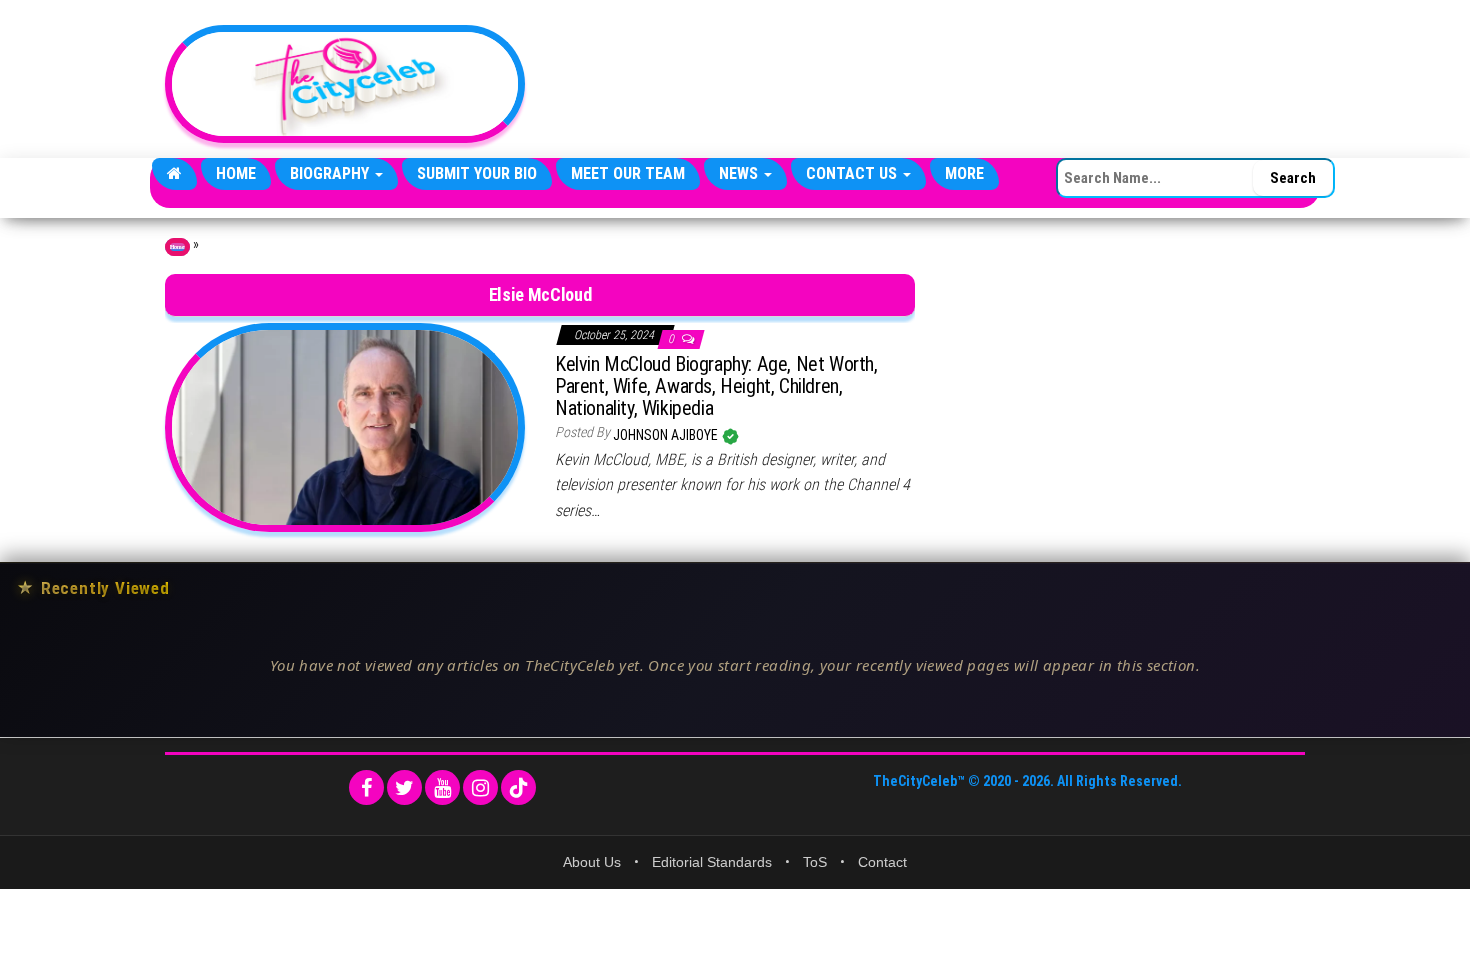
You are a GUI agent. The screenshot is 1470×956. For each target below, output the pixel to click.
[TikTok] (518, 787)
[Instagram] (480, 787)
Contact (882, 862)
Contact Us (853, 173)
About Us (592, 862)
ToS (815, 862)
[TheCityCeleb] (174, 174)
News (740, 173)
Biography (331, 173)
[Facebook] (366, 787)
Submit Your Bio (477, 173)
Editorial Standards (712, 862)
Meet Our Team (628, 173)
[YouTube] (442, 787)
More (964, 173)
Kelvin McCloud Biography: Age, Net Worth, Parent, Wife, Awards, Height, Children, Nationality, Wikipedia (716, 386)
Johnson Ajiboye (667, 435)
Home (236, 173)
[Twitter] (404, 787)
